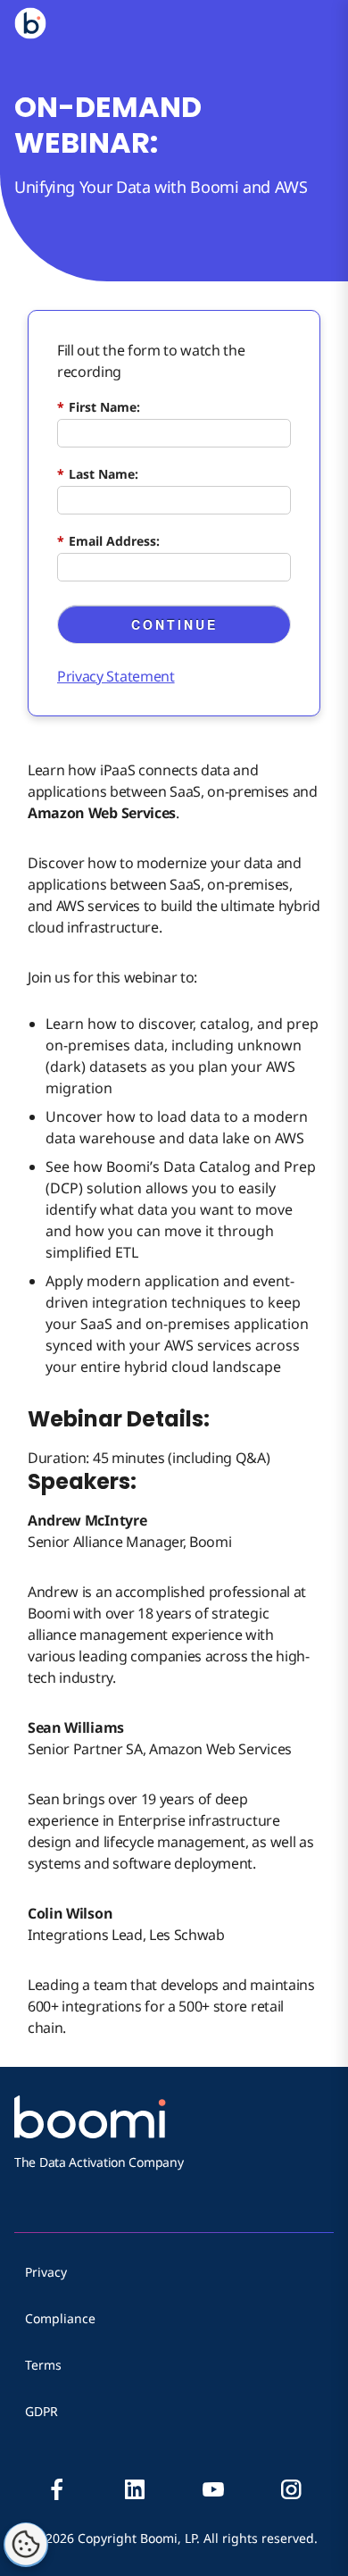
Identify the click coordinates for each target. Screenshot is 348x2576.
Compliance (60, 2318)
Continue (174, 624)
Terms (43, 2365)
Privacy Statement (116, 676)
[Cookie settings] (26, 2545)
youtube (213, 2489)
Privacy (46, 2272)
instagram (291, 2489)
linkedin (135, 2489)
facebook (57, 2489)
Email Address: (108, 541)
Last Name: (98, 474)
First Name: (99, 407)
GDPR (41, 2411)
